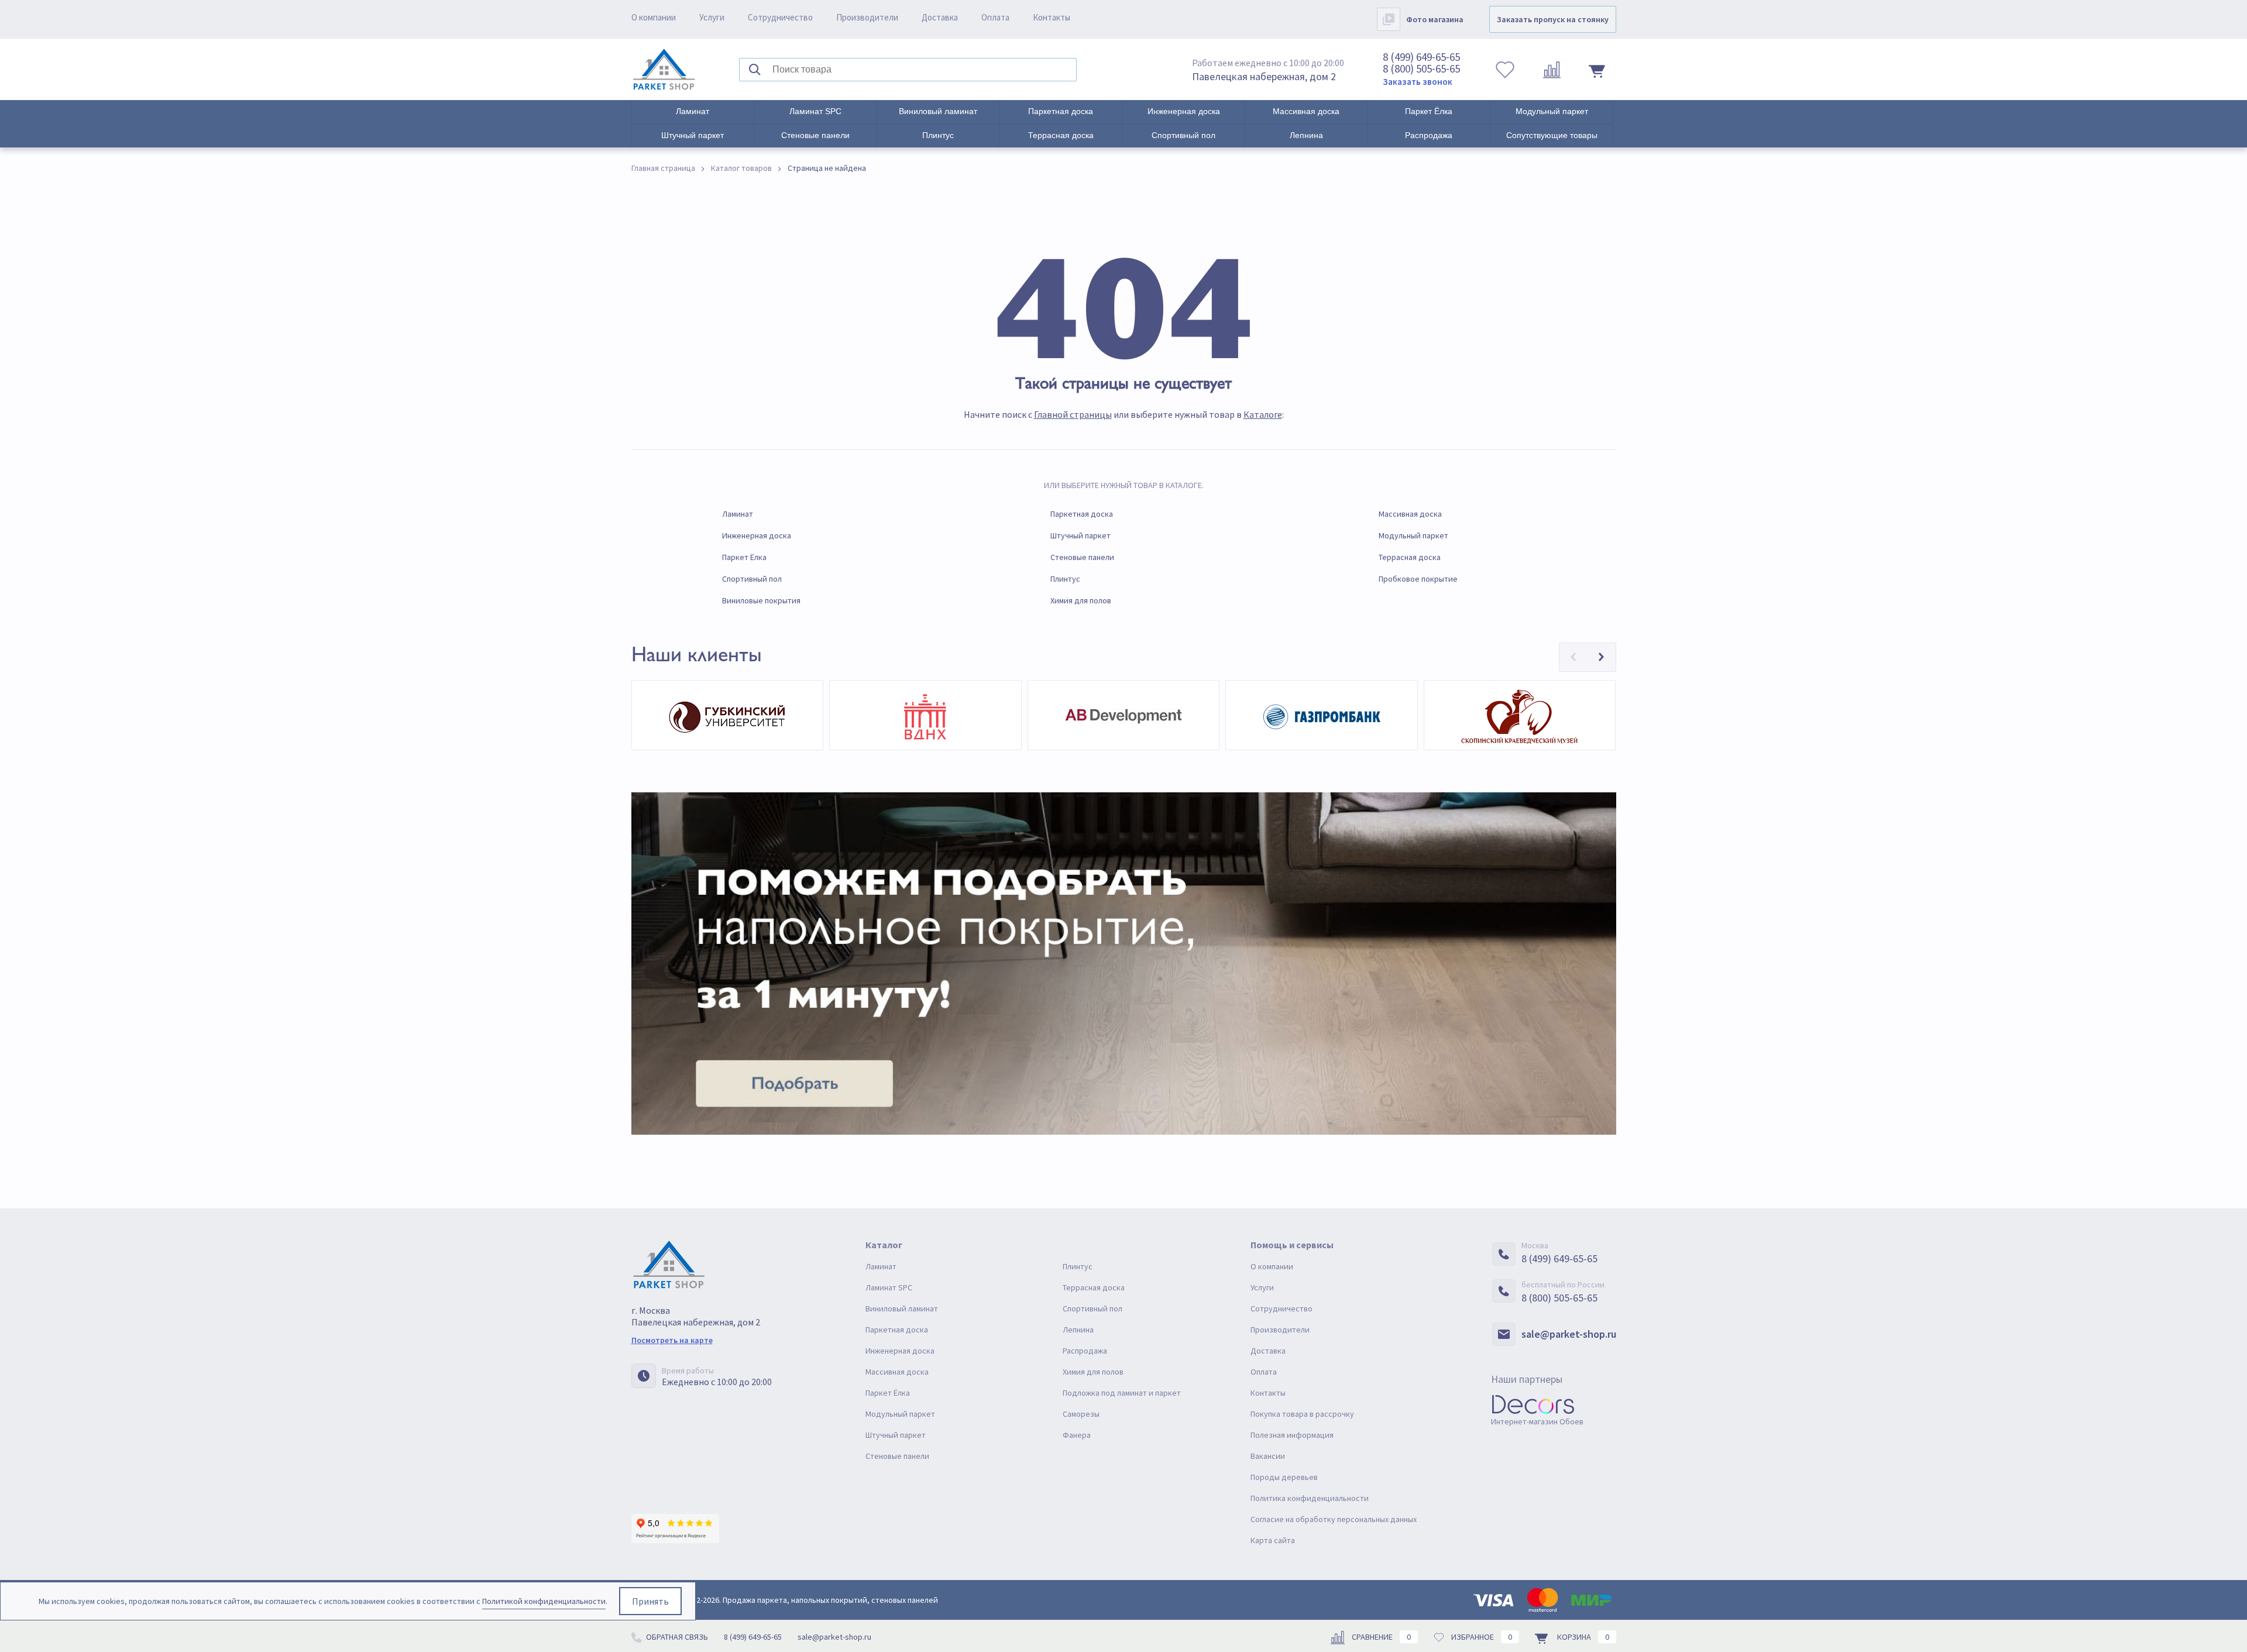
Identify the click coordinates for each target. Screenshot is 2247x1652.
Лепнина (1306, 135)
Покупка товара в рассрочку (1302, 1414)
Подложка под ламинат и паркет (1122, 1393)
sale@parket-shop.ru (1569, 1334)
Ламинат (693, 111)
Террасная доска (1061, 135)
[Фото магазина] (1389, 19)
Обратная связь (676, 1637)
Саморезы (1081, 1414)
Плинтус (938, 135)
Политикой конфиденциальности (544, 1601)
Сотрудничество (780, 17)
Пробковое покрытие (1418, 579)
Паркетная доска (1061, 111)
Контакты (1052, 17)
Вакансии (1268, 1456)
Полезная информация (1292, 1435)
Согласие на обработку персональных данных (1334, 1519)
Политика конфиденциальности (1310, 1498)
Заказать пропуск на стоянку (1553, 19)
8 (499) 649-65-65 (1421, 57)
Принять (650, 1601)
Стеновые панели (815, 135)
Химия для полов (1081, 600)
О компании (654, 17)
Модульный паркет (1552, 111)
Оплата (995, 17)
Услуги (712, 17)
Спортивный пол (1183, 135)
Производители (867, 17)
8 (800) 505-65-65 (1421, 68)
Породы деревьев (1284, 1477)
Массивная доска (1306, 111)
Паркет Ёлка (1429, 111)
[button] (1573, 657)
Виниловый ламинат (938, 111)
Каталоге (1263, 414)
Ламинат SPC (815, 111)
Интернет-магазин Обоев (1537, 1421)
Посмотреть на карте (672, 1340)
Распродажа (1429, 135)
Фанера (1077, 1435)
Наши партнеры (1527, 1379)
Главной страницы (1073, 414)
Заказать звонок (1418, 82)
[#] (664, 70)
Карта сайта (1273, 1540)
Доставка (940, 17)
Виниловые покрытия (761, 600)
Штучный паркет (693, 135)
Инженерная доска (1184, 111)
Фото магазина (1435, 19)
